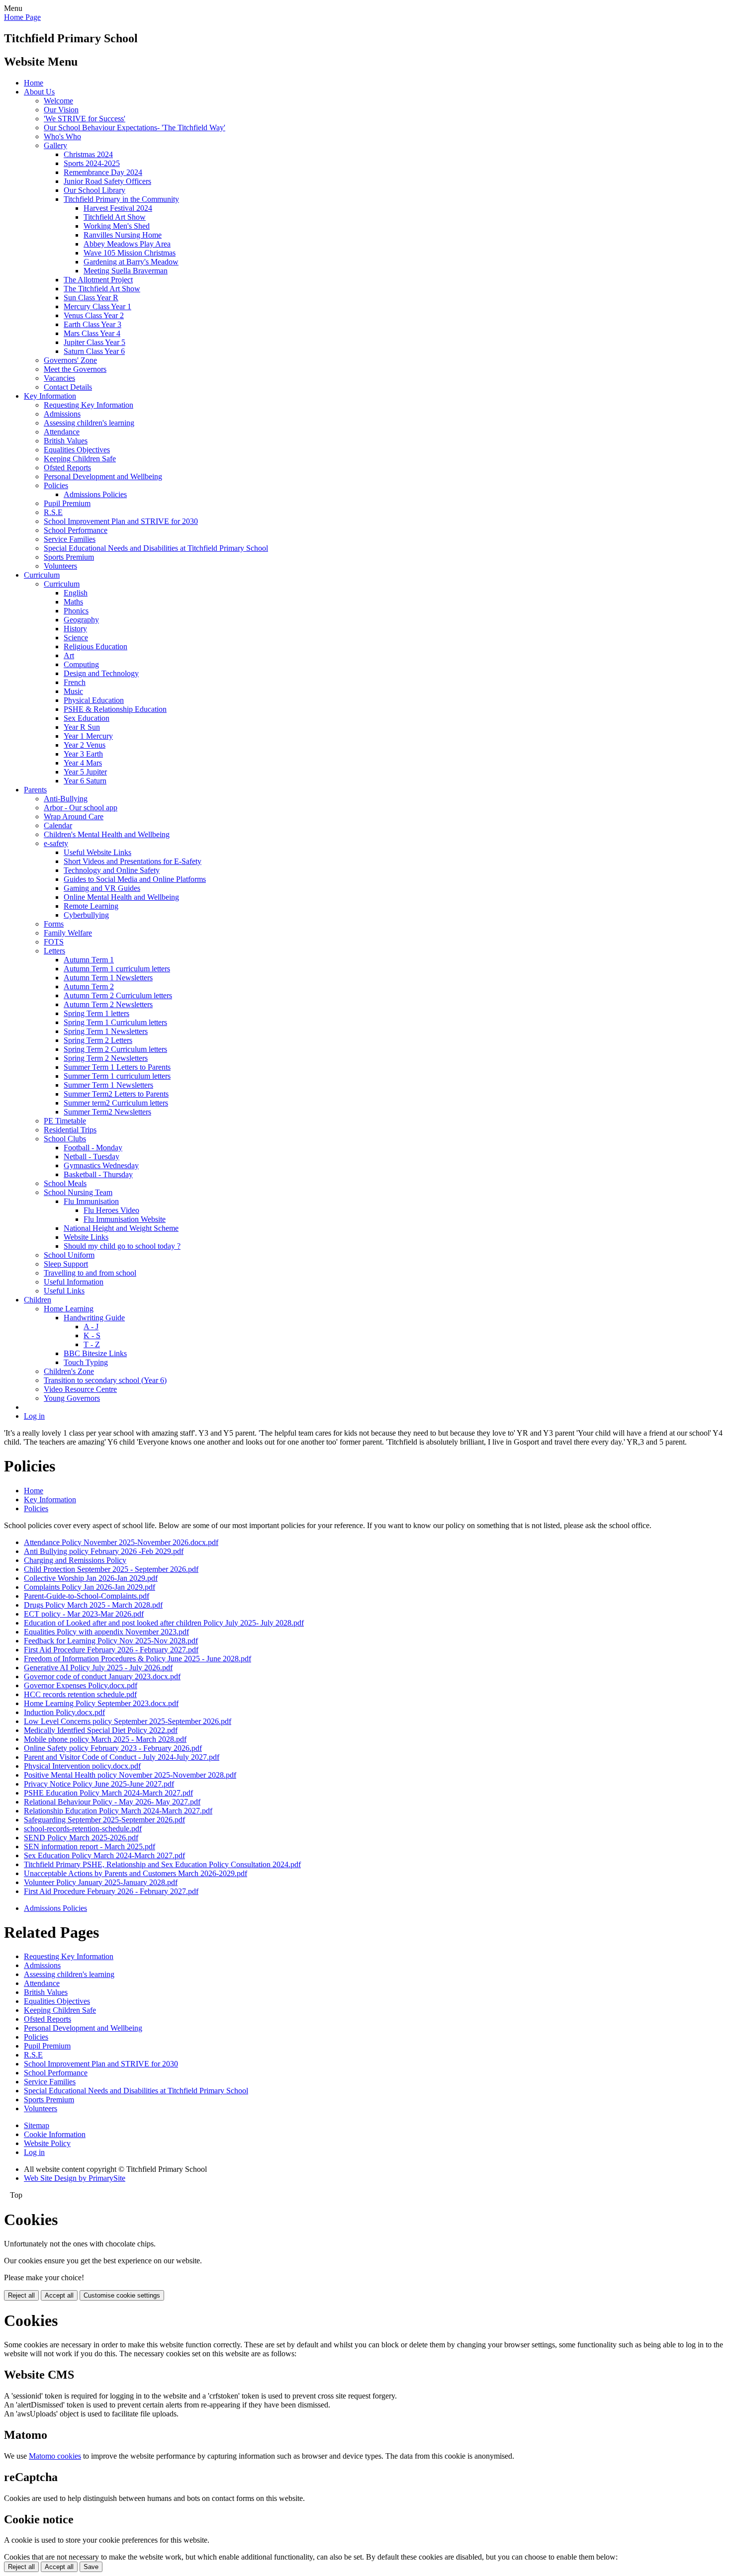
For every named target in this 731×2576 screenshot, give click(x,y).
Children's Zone (69, 1371)
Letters (54, 951)
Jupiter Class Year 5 (94, 342)
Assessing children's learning (89, 423)
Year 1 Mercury (88, 736)
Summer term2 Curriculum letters (116, 1103)
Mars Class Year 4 (92, 333)
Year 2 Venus (85, 745)
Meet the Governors (75, 369)
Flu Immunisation (91, 1201)
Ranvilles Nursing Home (123, 235)
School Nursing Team (78, 1192)
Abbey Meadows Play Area (127, 244)
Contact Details (68, 387)
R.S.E (53, 512)
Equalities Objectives (77, 450)
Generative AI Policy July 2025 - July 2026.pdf (98, 1668)
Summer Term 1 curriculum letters (117, 1076)
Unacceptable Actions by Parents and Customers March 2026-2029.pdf (136, 1873)
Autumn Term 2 (89, 987)
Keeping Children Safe (80, 459)
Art (69, 655)
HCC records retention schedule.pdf (80, 1694)
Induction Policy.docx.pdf (64, 1712)
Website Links (86, 1237)
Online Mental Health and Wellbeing (121, 897)
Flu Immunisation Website (125, 1219)
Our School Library (94, 190)
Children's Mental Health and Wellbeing (107, 834)
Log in (34, 1416)
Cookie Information (55, 2134)
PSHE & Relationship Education (115, 709)
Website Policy (47, 2143)
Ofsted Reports (67, 468)
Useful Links (64, 1291)
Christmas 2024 (88, 154)
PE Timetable (65, 1121)
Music (73, 691)
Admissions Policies (95, 494)
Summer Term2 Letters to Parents (116, 1094)
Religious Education (95, 646)
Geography (81, 620)
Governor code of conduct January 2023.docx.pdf (102, 1676)
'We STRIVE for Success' (85, 119)
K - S (92, 1335)
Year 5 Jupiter (85, 772)
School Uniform (69, 1255)
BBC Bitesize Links (95, 1353)
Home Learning (69, 1309)
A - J (91, 1327)
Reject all (21, 2295)
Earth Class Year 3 (92, 324)
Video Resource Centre (80, 1389)
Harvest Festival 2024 (118, 208)
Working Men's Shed (117, 226)
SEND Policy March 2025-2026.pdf (81, 1838)
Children (38, 1300)
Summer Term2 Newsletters (107, 1112)
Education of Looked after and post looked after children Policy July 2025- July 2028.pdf (164, 1623)
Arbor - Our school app (81, 808)
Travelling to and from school (90, 1273)
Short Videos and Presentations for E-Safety (133, 861)
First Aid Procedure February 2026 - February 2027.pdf (111, 1650)
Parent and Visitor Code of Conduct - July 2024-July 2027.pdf (122, 1757)
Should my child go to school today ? (122, 1246)
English (76, 593)
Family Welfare (68, 933)
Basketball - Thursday (98, 1174)
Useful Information (74, 1282)
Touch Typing (86, 1362)
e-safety (56, 843)
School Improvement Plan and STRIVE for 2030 (121, 521)
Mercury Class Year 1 (97, 306)
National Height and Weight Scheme (121, 1228)
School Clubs (65, 1139)
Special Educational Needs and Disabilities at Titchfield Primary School (156, 548)
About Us (39, 92)
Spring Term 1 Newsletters (106, 1031)
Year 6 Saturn (85, 781)
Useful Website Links (97, 852)
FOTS (54, 942)
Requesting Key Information (89, 405)
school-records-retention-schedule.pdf (83, 1829)
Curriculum (42, 575)
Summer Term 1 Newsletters (108, 1085)
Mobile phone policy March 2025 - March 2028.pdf (105, 1739)
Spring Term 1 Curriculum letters (115, 1022)
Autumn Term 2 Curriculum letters (118, 995)
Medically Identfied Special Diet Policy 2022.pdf (101, 1730)
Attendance (62, 432)
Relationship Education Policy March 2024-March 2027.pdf (118, 1811)
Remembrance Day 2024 (103, 172)
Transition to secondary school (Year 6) (105, 1380)
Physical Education (94, 700)
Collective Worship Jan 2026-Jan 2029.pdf (91, 1578)
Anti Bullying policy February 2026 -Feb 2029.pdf (104, 1551)
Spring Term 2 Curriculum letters (115, 1049)
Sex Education (87, 718)
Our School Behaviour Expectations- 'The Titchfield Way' (135, 128)
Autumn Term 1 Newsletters (108, 978)
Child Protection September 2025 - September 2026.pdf (111, 1569)
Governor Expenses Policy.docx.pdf (81, 1685)
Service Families (70, 539)
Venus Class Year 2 (94, 315)
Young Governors (72, 1398)
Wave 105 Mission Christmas (130, 253)
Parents (35, 790)
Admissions (62, 414)
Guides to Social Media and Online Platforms (135, 879)
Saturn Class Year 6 (94, 351)
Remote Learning (91, 906)
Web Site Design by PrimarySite (75, 2178)
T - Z (92, 1344)
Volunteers (60, 566)
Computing (81, 664)
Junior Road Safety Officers (107, 181)
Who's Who (62, 136)
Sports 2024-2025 (92, 163)
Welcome (58, 101)
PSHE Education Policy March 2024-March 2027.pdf (108, 1793)
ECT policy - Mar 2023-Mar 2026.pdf (84, 1614)
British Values (66, 441)
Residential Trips (70, 1130)
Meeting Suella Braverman (126, 271)
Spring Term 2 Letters (98, 1040)
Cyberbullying (86, 915)
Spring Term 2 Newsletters (106, 1058)
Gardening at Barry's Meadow (131, 262)
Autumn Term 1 (89, 960)
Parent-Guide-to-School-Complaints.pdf (87, 1596)
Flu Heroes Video (111, 1210)
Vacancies (59, 378)
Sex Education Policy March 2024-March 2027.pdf (104, 1855)
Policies (56, 485)
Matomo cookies (55, 2456)
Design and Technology (101, 673)
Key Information (50, 396)
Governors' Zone (70, 360)
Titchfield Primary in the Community (121, 199)
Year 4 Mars (83, 763)
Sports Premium (69, 557)
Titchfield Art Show (115, 217)
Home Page (22, 17)
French (75, 682)
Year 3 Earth (83, 754)
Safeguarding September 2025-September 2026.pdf (104, 1820)
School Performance (76, 530)
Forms (54, 924)
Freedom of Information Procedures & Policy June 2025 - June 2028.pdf (137, 1659)
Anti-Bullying (66, 799)
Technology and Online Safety (112, 870)
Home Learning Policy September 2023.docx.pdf (101, 1703)
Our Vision (61, 110)
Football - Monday (93, 1148)
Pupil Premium (67, 503)
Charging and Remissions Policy (75, 1560)
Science (76, 638)
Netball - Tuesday (91, 1157)
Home (34, 83)
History (75, 629)
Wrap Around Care (74, 816)
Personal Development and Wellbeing (103, 476)
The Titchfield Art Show (102, 289)
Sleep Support (66, 1264)
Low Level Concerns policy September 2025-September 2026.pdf (128, 1721)
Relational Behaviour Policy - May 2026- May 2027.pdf (112, 1802)
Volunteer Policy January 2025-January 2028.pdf (101, 1882)
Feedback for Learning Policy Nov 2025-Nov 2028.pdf (111, 1641)
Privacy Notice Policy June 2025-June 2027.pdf (99, 1784)
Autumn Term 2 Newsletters (108, 1004)
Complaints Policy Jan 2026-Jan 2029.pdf (90, 1587)
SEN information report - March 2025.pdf (90, 1846)
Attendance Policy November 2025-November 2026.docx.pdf (121, 1542)
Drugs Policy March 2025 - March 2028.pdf (93, 1605)
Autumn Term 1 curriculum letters (117, 969)
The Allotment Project (98, 280)
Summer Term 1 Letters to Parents (117, 1067)
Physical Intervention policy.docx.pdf (82, 1766)
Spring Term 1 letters (96, 1013)
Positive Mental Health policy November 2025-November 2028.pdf (130, 1775)
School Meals (65, 1183)
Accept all (59, 2295)
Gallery (55, 145)
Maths (73, 602)
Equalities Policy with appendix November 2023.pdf (106, 1632)
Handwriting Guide (94, 1318)
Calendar (58, 825)
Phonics (76, 611)
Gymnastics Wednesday (101, 1165)
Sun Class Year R (91, 298)
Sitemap (37, 2125)
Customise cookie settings (122, 2295)
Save (91, 2567)
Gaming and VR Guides (102, 888)
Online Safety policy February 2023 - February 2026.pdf (113, 1748)
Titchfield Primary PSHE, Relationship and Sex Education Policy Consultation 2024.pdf (162, 1864)
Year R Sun (82, 727)
